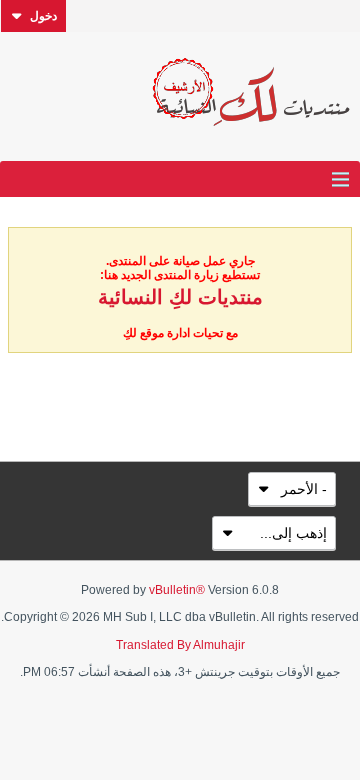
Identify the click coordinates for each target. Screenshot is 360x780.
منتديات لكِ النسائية (180, 297)
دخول (43, 16)
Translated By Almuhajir (180, 645)
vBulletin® (177, 590)
